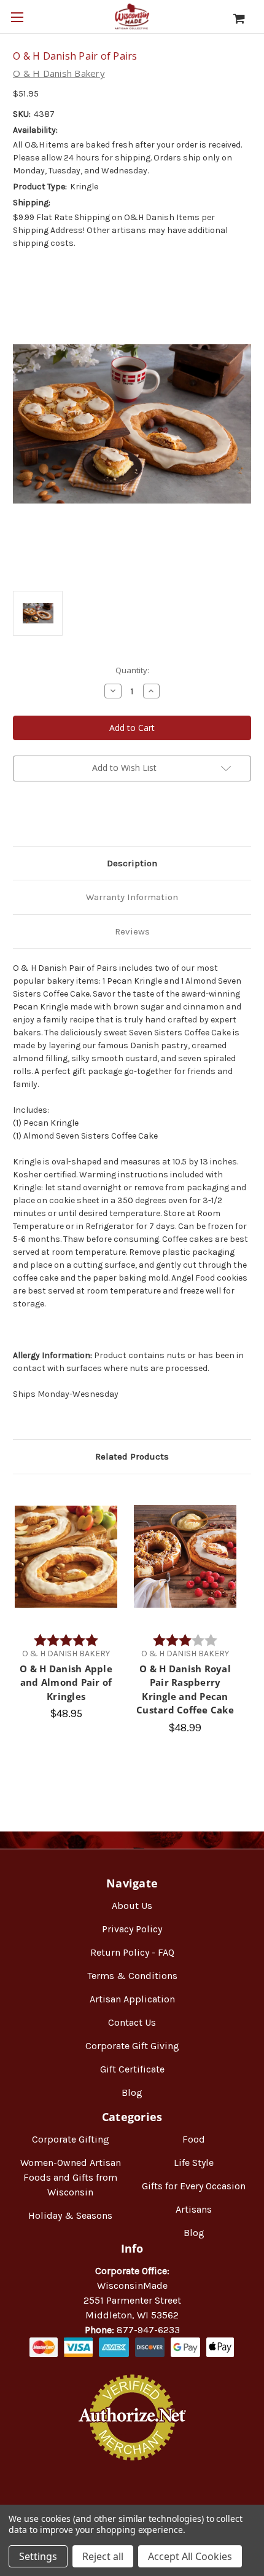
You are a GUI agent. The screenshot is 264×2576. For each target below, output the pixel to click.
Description (132, 863)
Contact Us (132, 2022)
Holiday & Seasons (70, 2215)
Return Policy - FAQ (132, 1952)
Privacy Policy (132, 1929)
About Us (132, 1906)
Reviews (132, 931)
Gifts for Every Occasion (194, 2186)
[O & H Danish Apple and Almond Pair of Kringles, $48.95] (66, 1557)
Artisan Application (132, 1999)
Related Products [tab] (132, 1456)
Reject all (103, 2556)
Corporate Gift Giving (132, 2046)
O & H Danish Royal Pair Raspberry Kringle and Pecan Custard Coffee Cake (185, 1689)
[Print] (61, 817)
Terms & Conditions (132, 1976)
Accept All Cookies (190, 2556)
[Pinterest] (82, 817)
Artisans (194, 2209)
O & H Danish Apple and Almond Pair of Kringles (66, 1682)
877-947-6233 (148, 2330)
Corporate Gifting (71, 2139)
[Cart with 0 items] (245, 18)
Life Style (194, 2163)
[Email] (40, 817)
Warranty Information (132, 897)
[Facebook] (19, 817)
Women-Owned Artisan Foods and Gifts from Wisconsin (71, 2177)
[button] (132, 2500)
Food (194, 2139)
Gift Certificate (132, 2069)
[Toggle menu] (17, 17)
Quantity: (132, 670)
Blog (132, 2092)
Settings (38, 2556)
